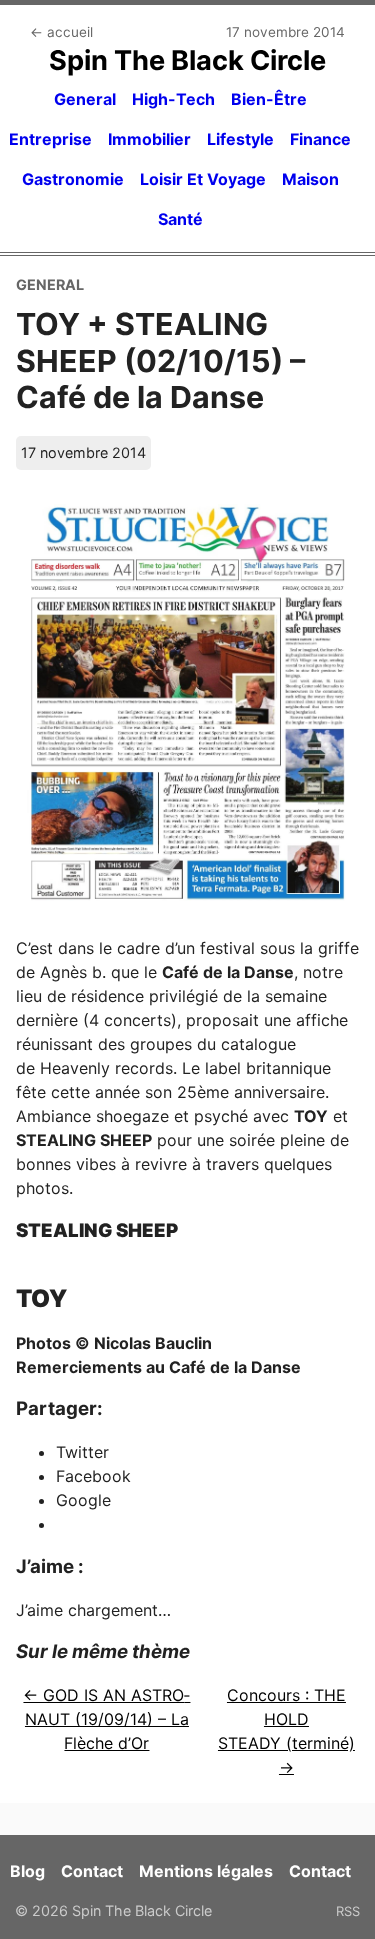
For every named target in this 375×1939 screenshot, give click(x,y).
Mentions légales (206, 1871)
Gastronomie (73, 179)
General (85, 99)
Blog (27, 1871)
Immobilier (149, 139)
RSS (348, 1911)
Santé (180, 219)
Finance (320, 139)
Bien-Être (269, 99)
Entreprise (50, 139)
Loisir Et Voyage (203, 179)
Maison (310, 179)
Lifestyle (240, 139)
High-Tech (173, 99)
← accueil (61, 32)
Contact (92, 1871)
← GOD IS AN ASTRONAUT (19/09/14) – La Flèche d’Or (106, 1719)
